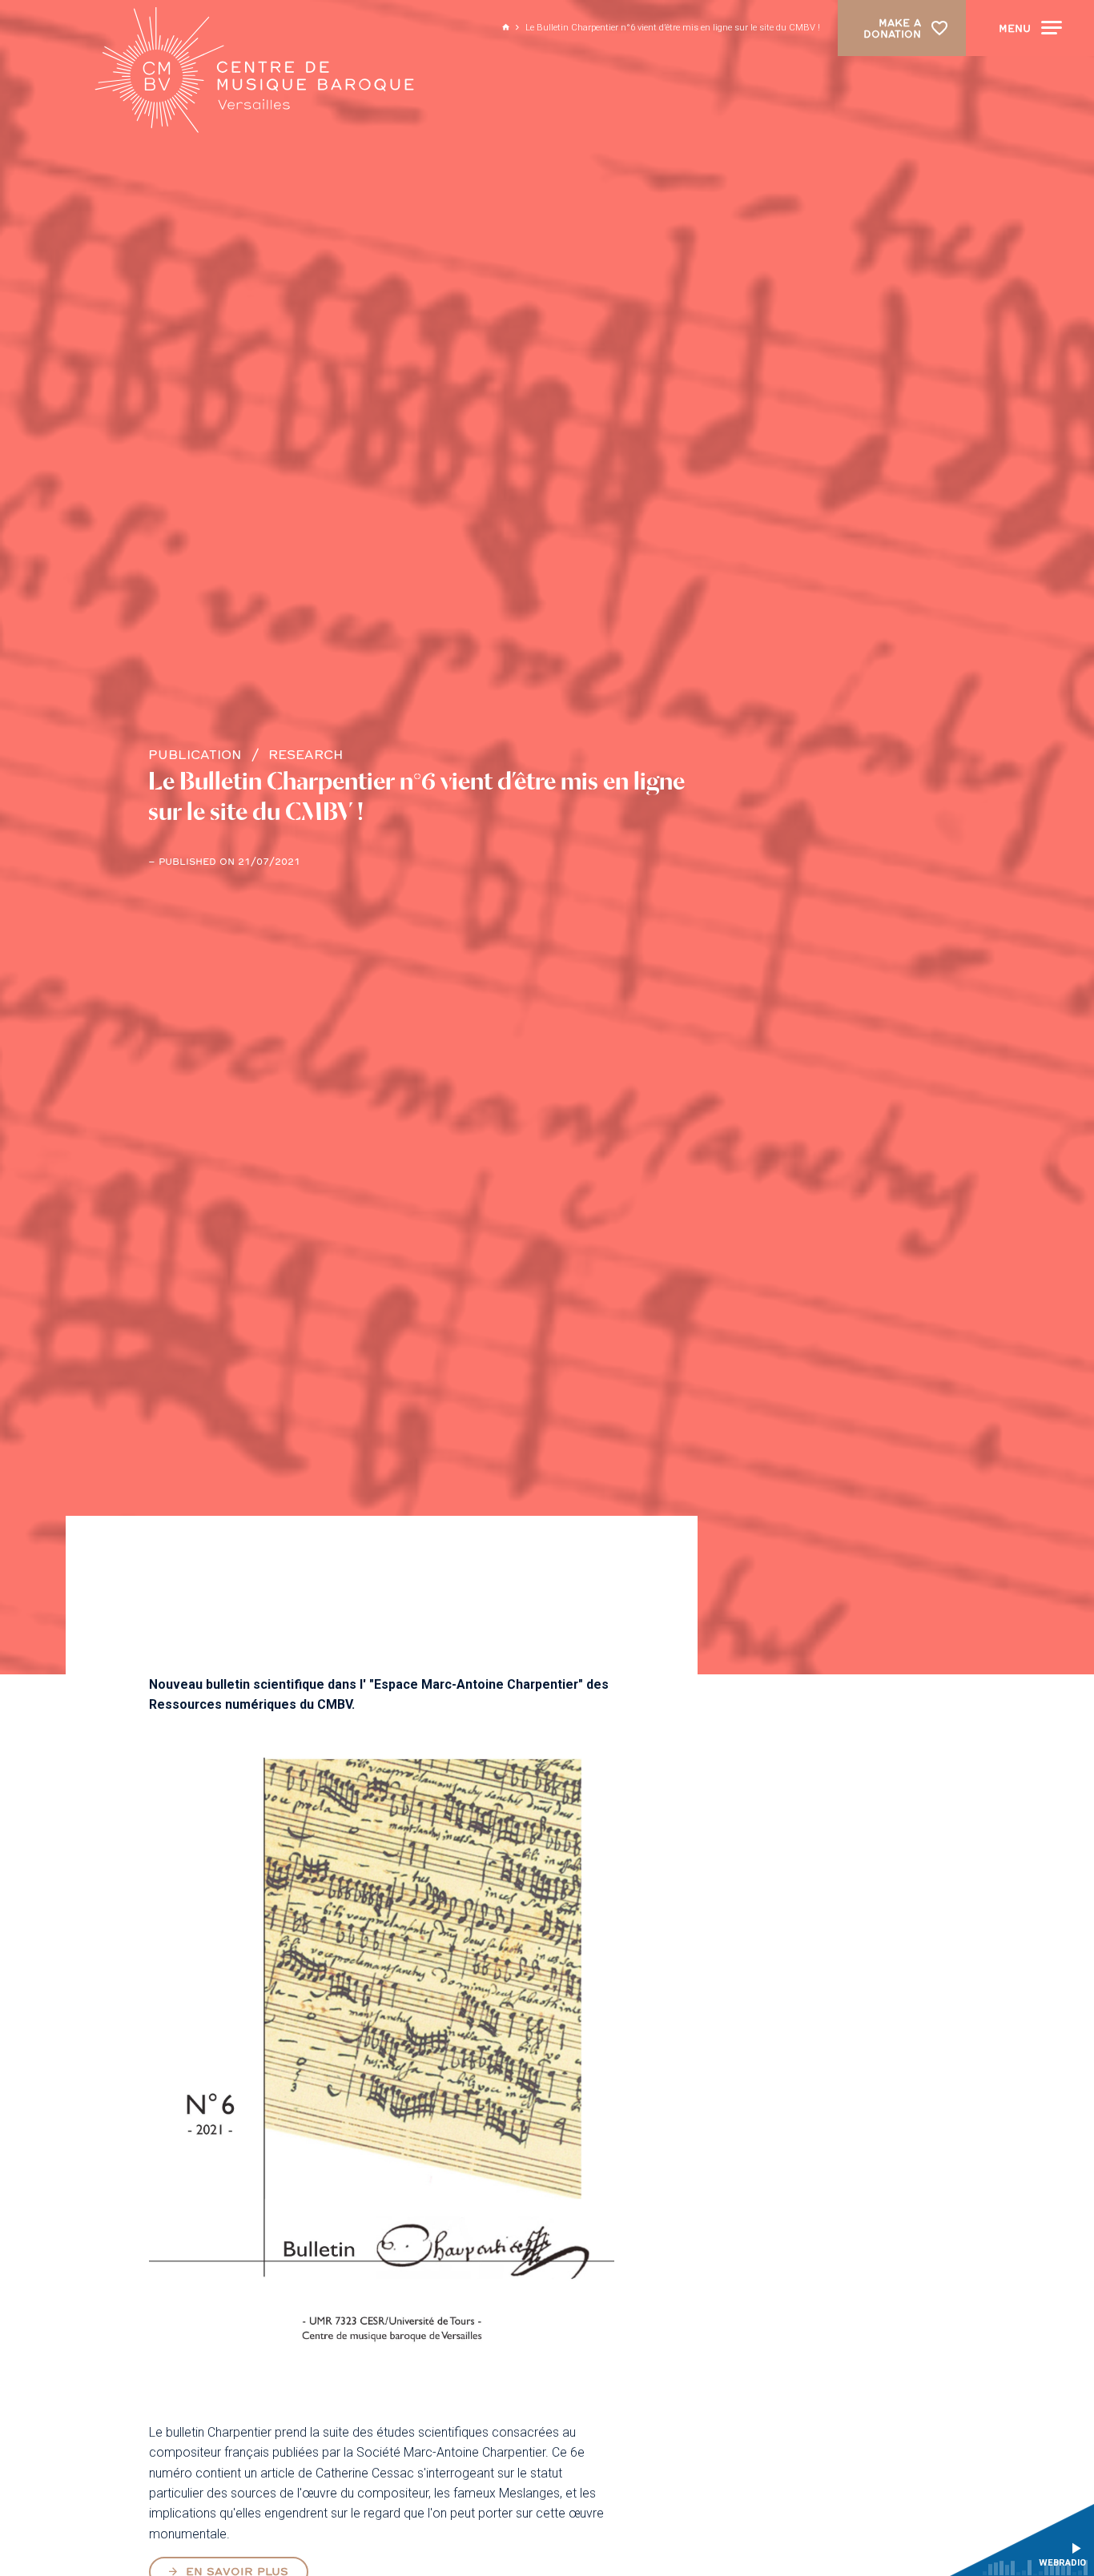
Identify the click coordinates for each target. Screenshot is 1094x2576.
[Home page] (254, 71)
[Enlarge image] (382, 2068)
